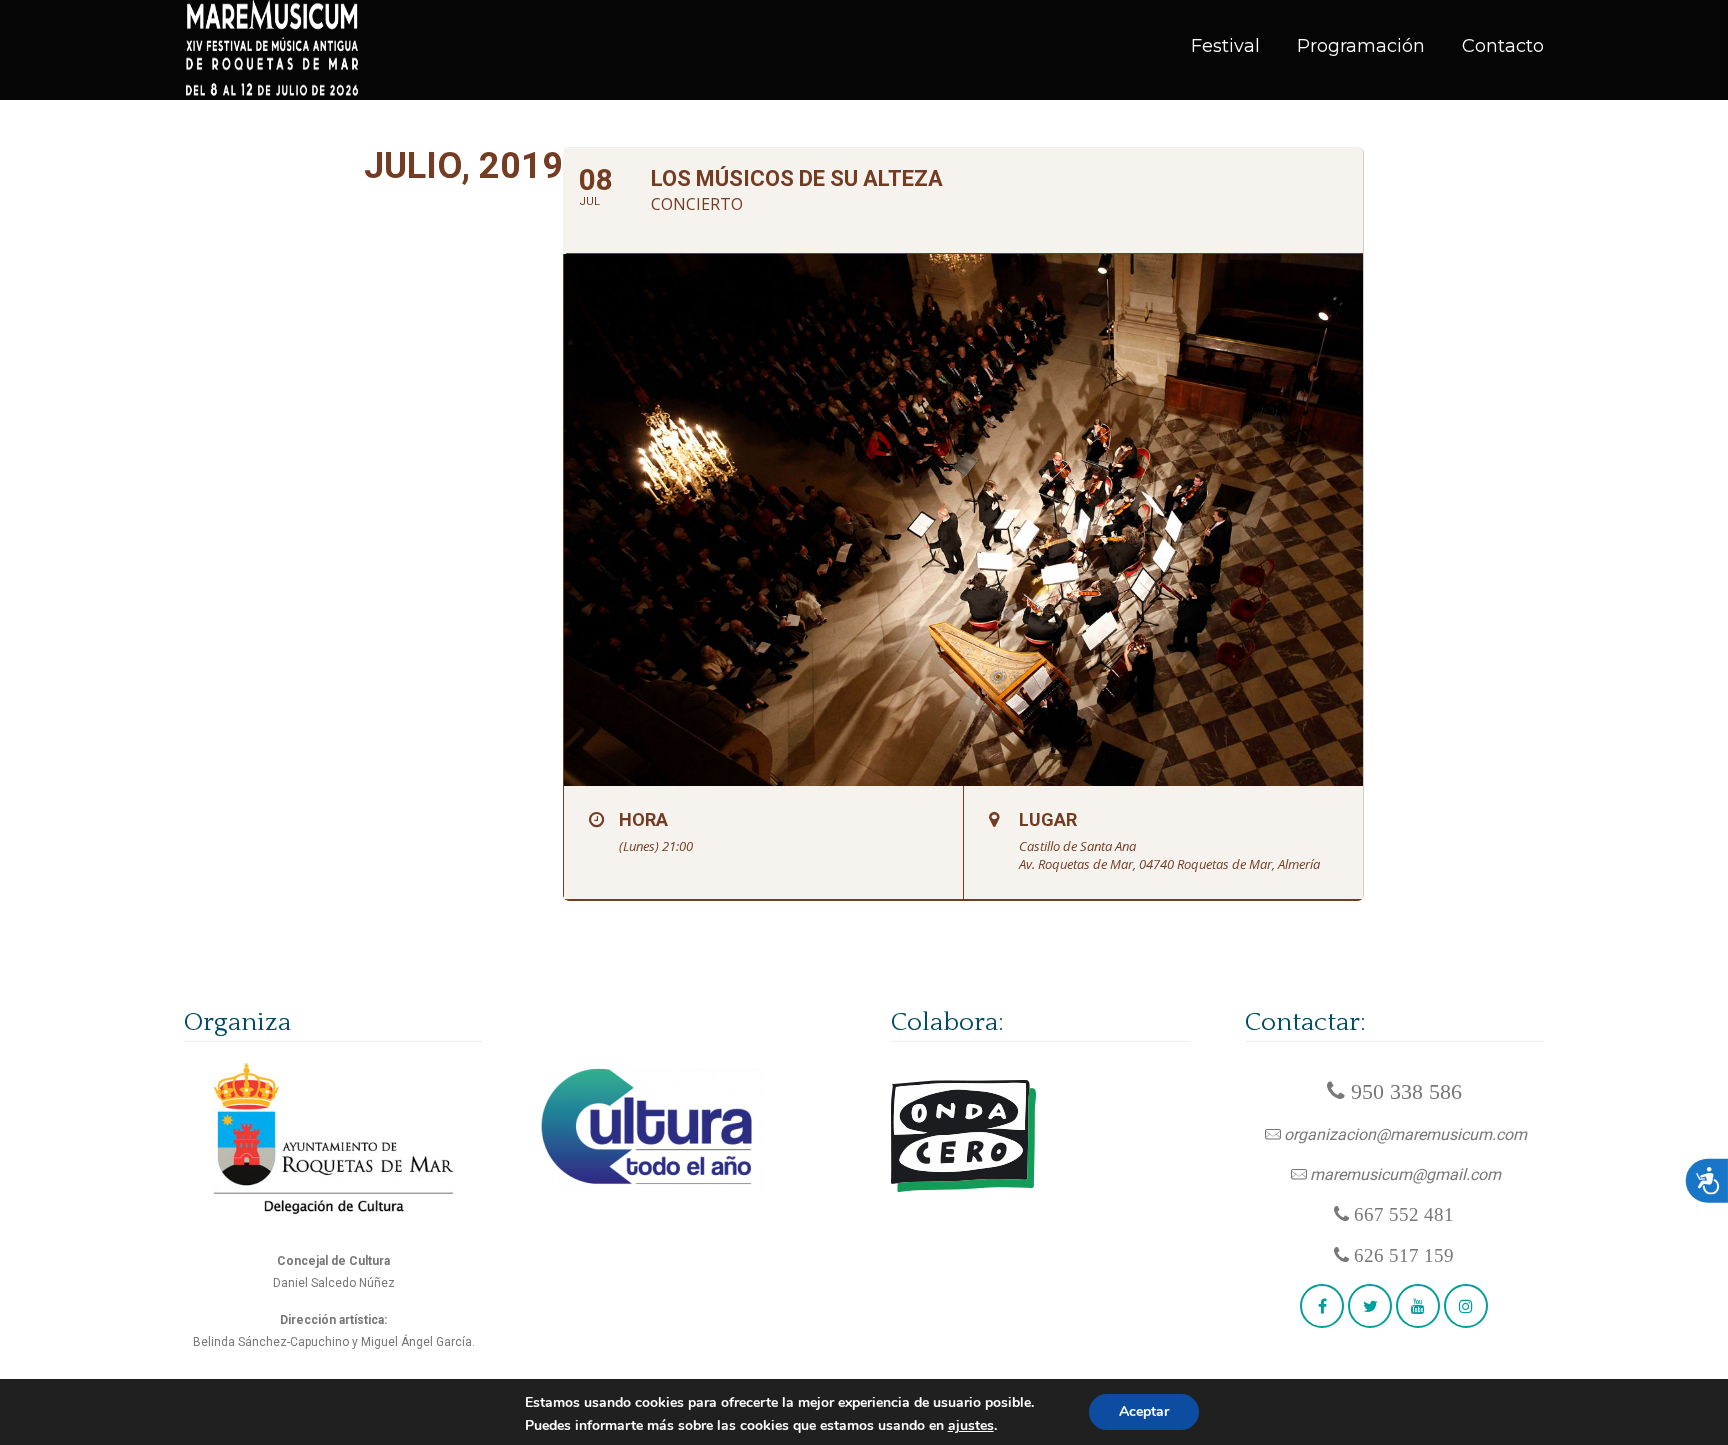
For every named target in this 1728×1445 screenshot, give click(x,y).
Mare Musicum (272, 49)
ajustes (971, 1426)
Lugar (1048, 819)
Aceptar (1144, 1411)
